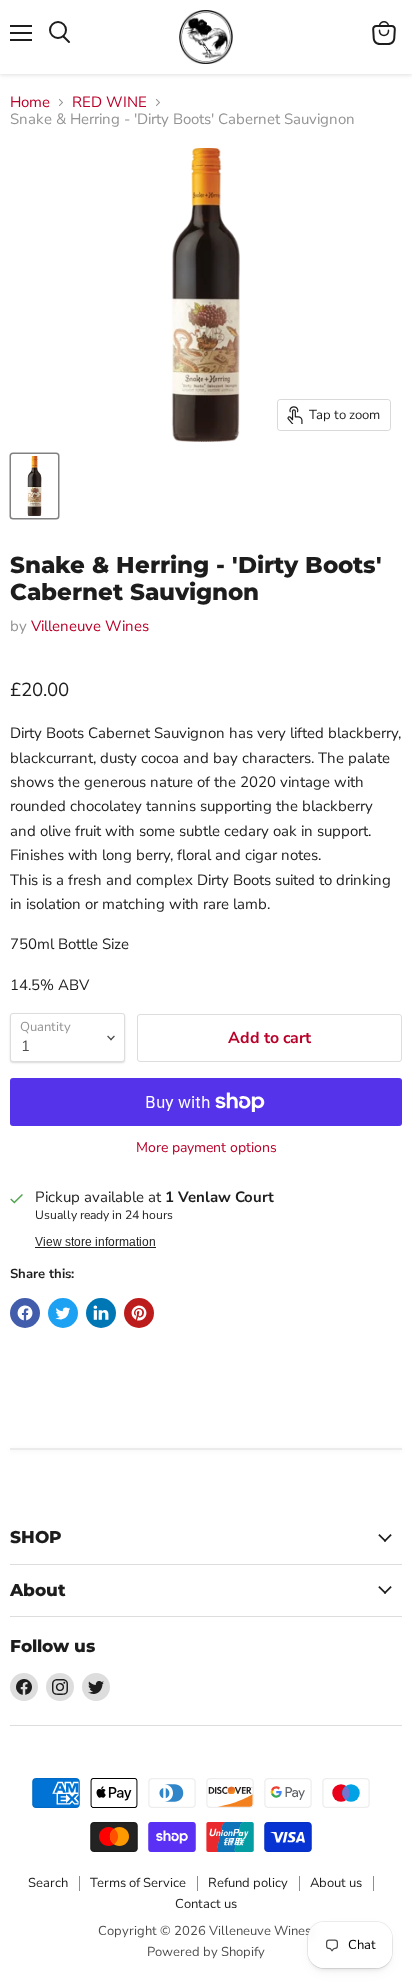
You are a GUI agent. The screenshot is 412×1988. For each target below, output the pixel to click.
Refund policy (248, 1883)
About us (336, 1883)
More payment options (206, 1148)
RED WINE (109, 102)
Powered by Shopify (206, 1952)
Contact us (206, 1904)
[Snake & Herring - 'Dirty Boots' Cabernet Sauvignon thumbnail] (34, 486)
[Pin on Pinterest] (139, 1313)
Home (30, 102)
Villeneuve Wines (90, 626)
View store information (95, 1242)
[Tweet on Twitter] (63, 1313)
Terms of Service (138, 1883)
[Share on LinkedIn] (101, 1313)
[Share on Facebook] (25, 1313)
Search (48, 1883)
